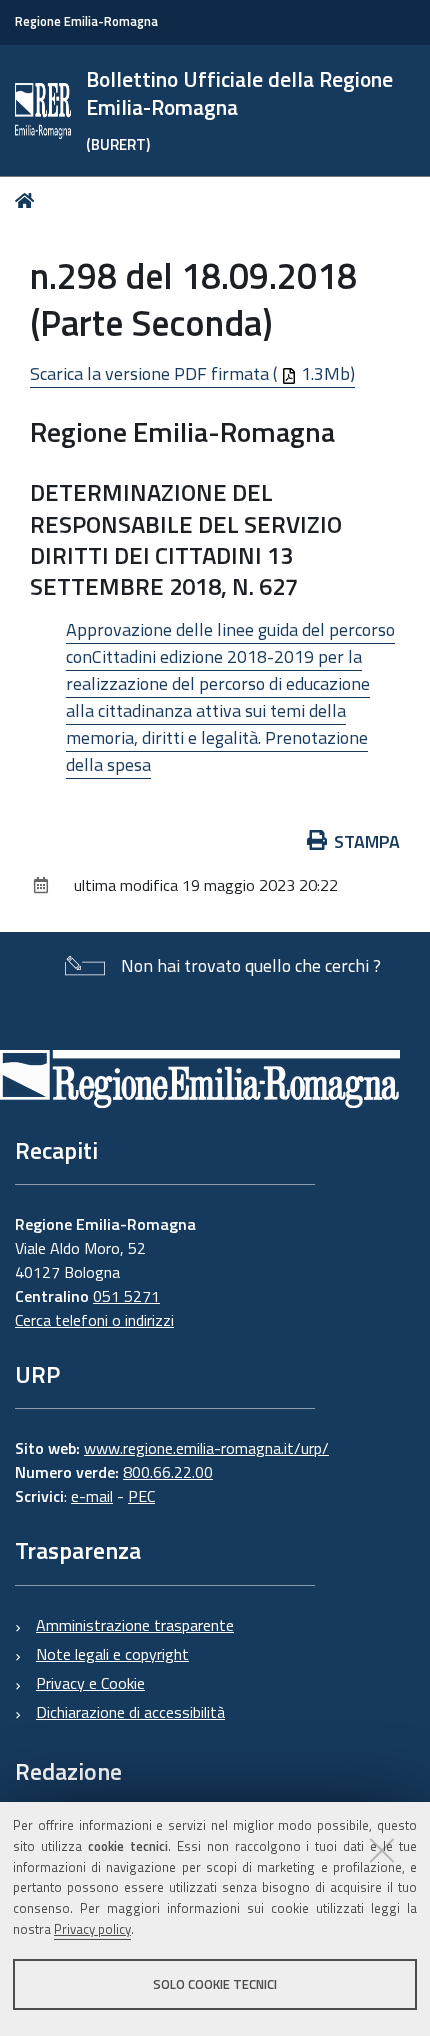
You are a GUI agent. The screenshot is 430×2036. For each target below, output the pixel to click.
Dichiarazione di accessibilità (130, 1712)
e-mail (92, 1496)
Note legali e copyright (112, 1654)
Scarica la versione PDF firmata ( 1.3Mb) (192, 373)
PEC (141, 1496)
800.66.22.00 (168, 1472)
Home (28, 200)
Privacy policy (92, 1929)
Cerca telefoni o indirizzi (94, 1320)
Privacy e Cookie (90, 1683)
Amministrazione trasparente (135, 1625)
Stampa (367, 841)
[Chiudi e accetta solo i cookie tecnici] (382, 1850)
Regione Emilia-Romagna (86, 21)
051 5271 (126, 1296)
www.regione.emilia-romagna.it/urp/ (206, 1448)
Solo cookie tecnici (215, 1984)
